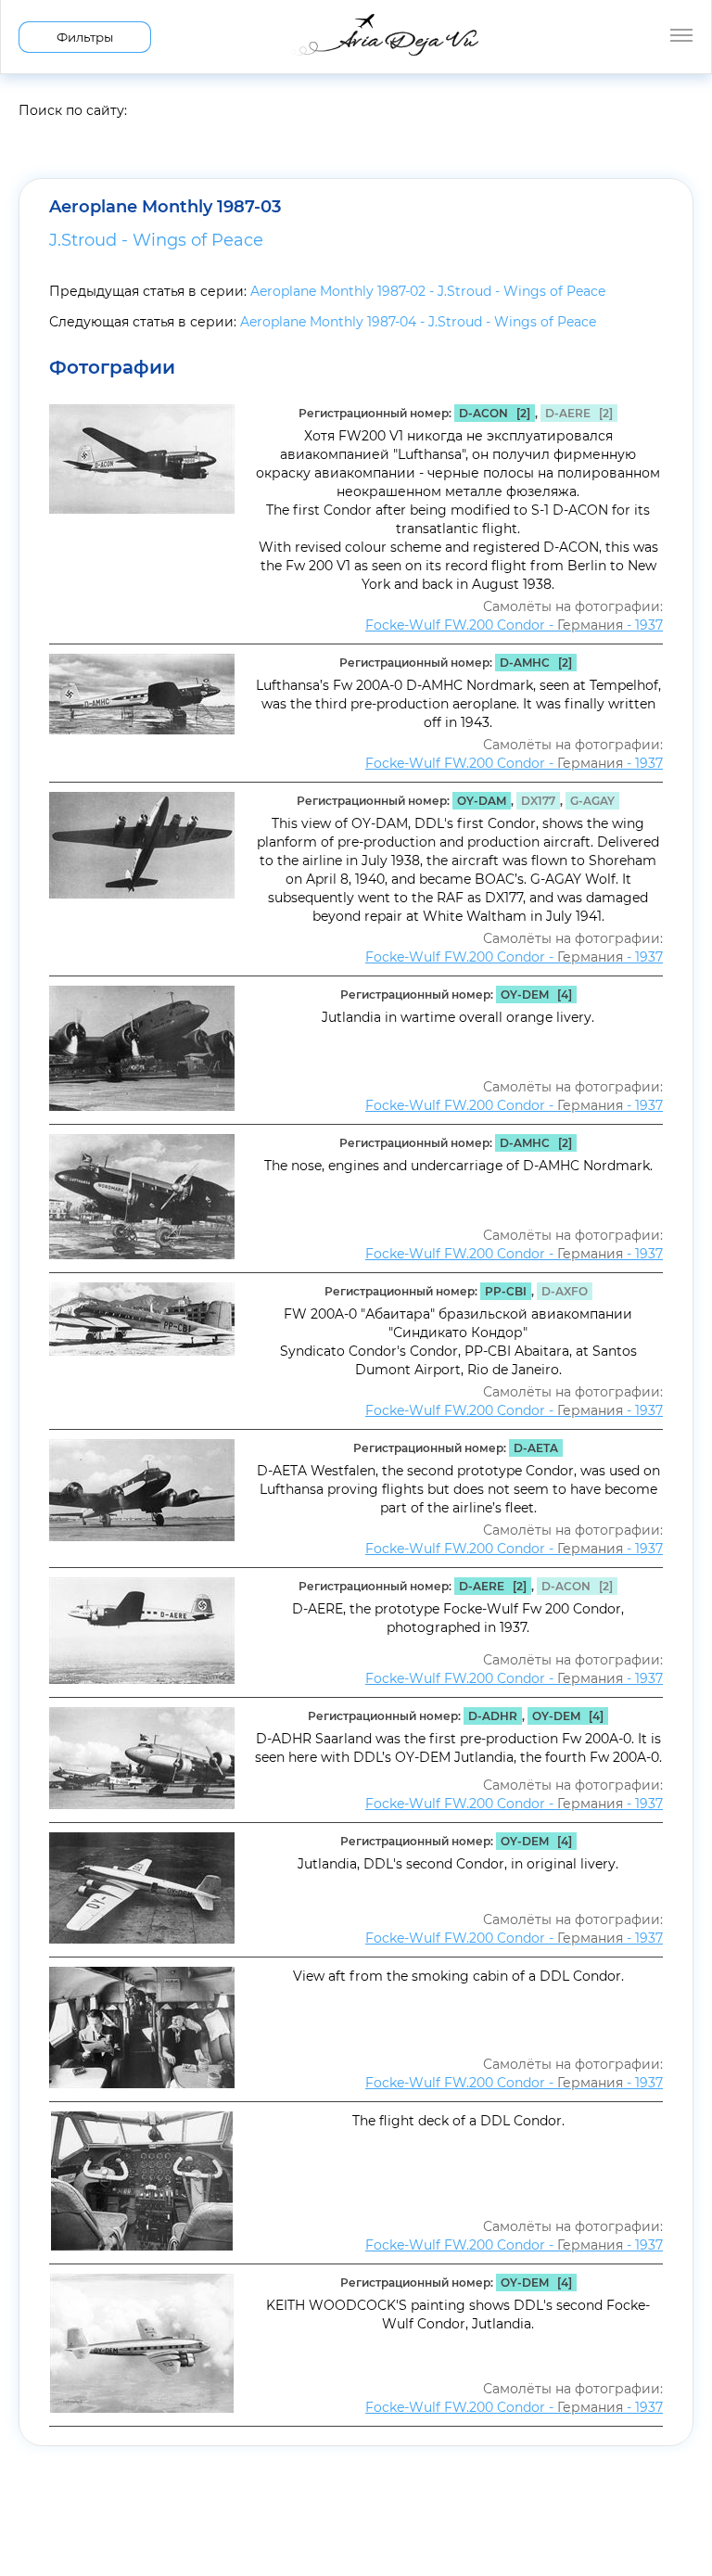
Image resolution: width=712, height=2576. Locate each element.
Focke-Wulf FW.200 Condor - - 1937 (514, 625)
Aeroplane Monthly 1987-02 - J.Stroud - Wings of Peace (428, 291)
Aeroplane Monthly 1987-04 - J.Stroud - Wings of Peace (418, 322)
